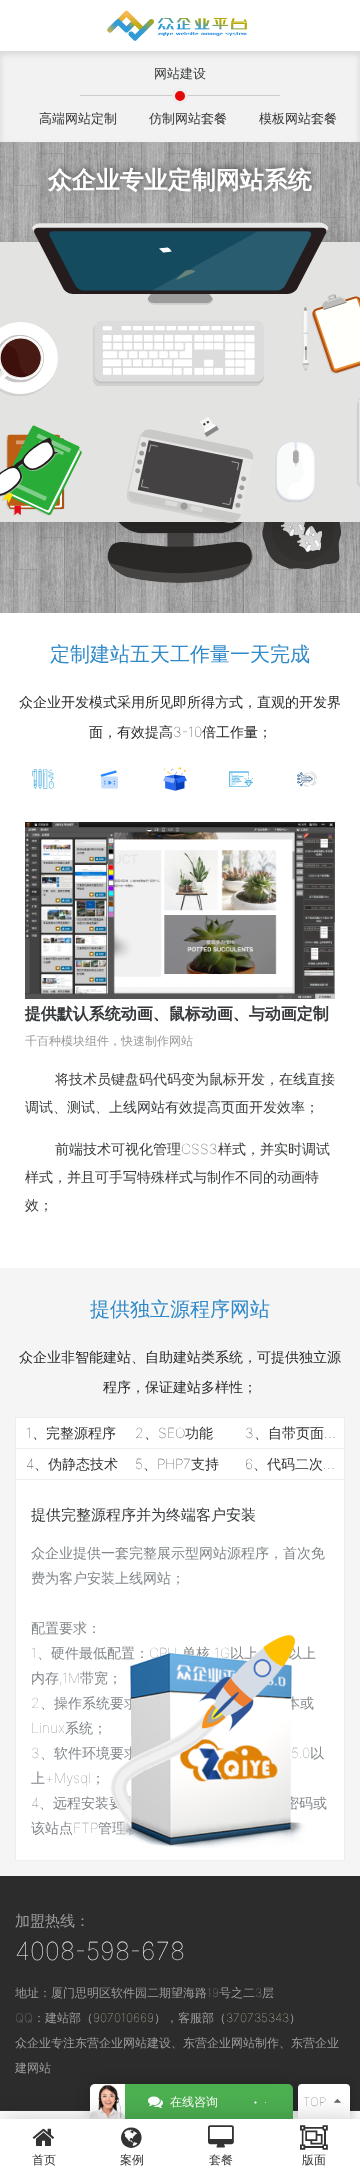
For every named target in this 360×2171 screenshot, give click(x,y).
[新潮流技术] (312, 779)
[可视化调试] (48, 779)
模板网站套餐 (298, 118)
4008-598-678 (100, 1951)
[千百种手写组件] (114, 779)
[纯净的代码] (246, 779)
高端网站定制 (78, 118)
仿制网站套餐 (188, 118)
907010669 (123, 2017)
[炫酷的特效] (180, 779)
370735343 (257, 2017)
